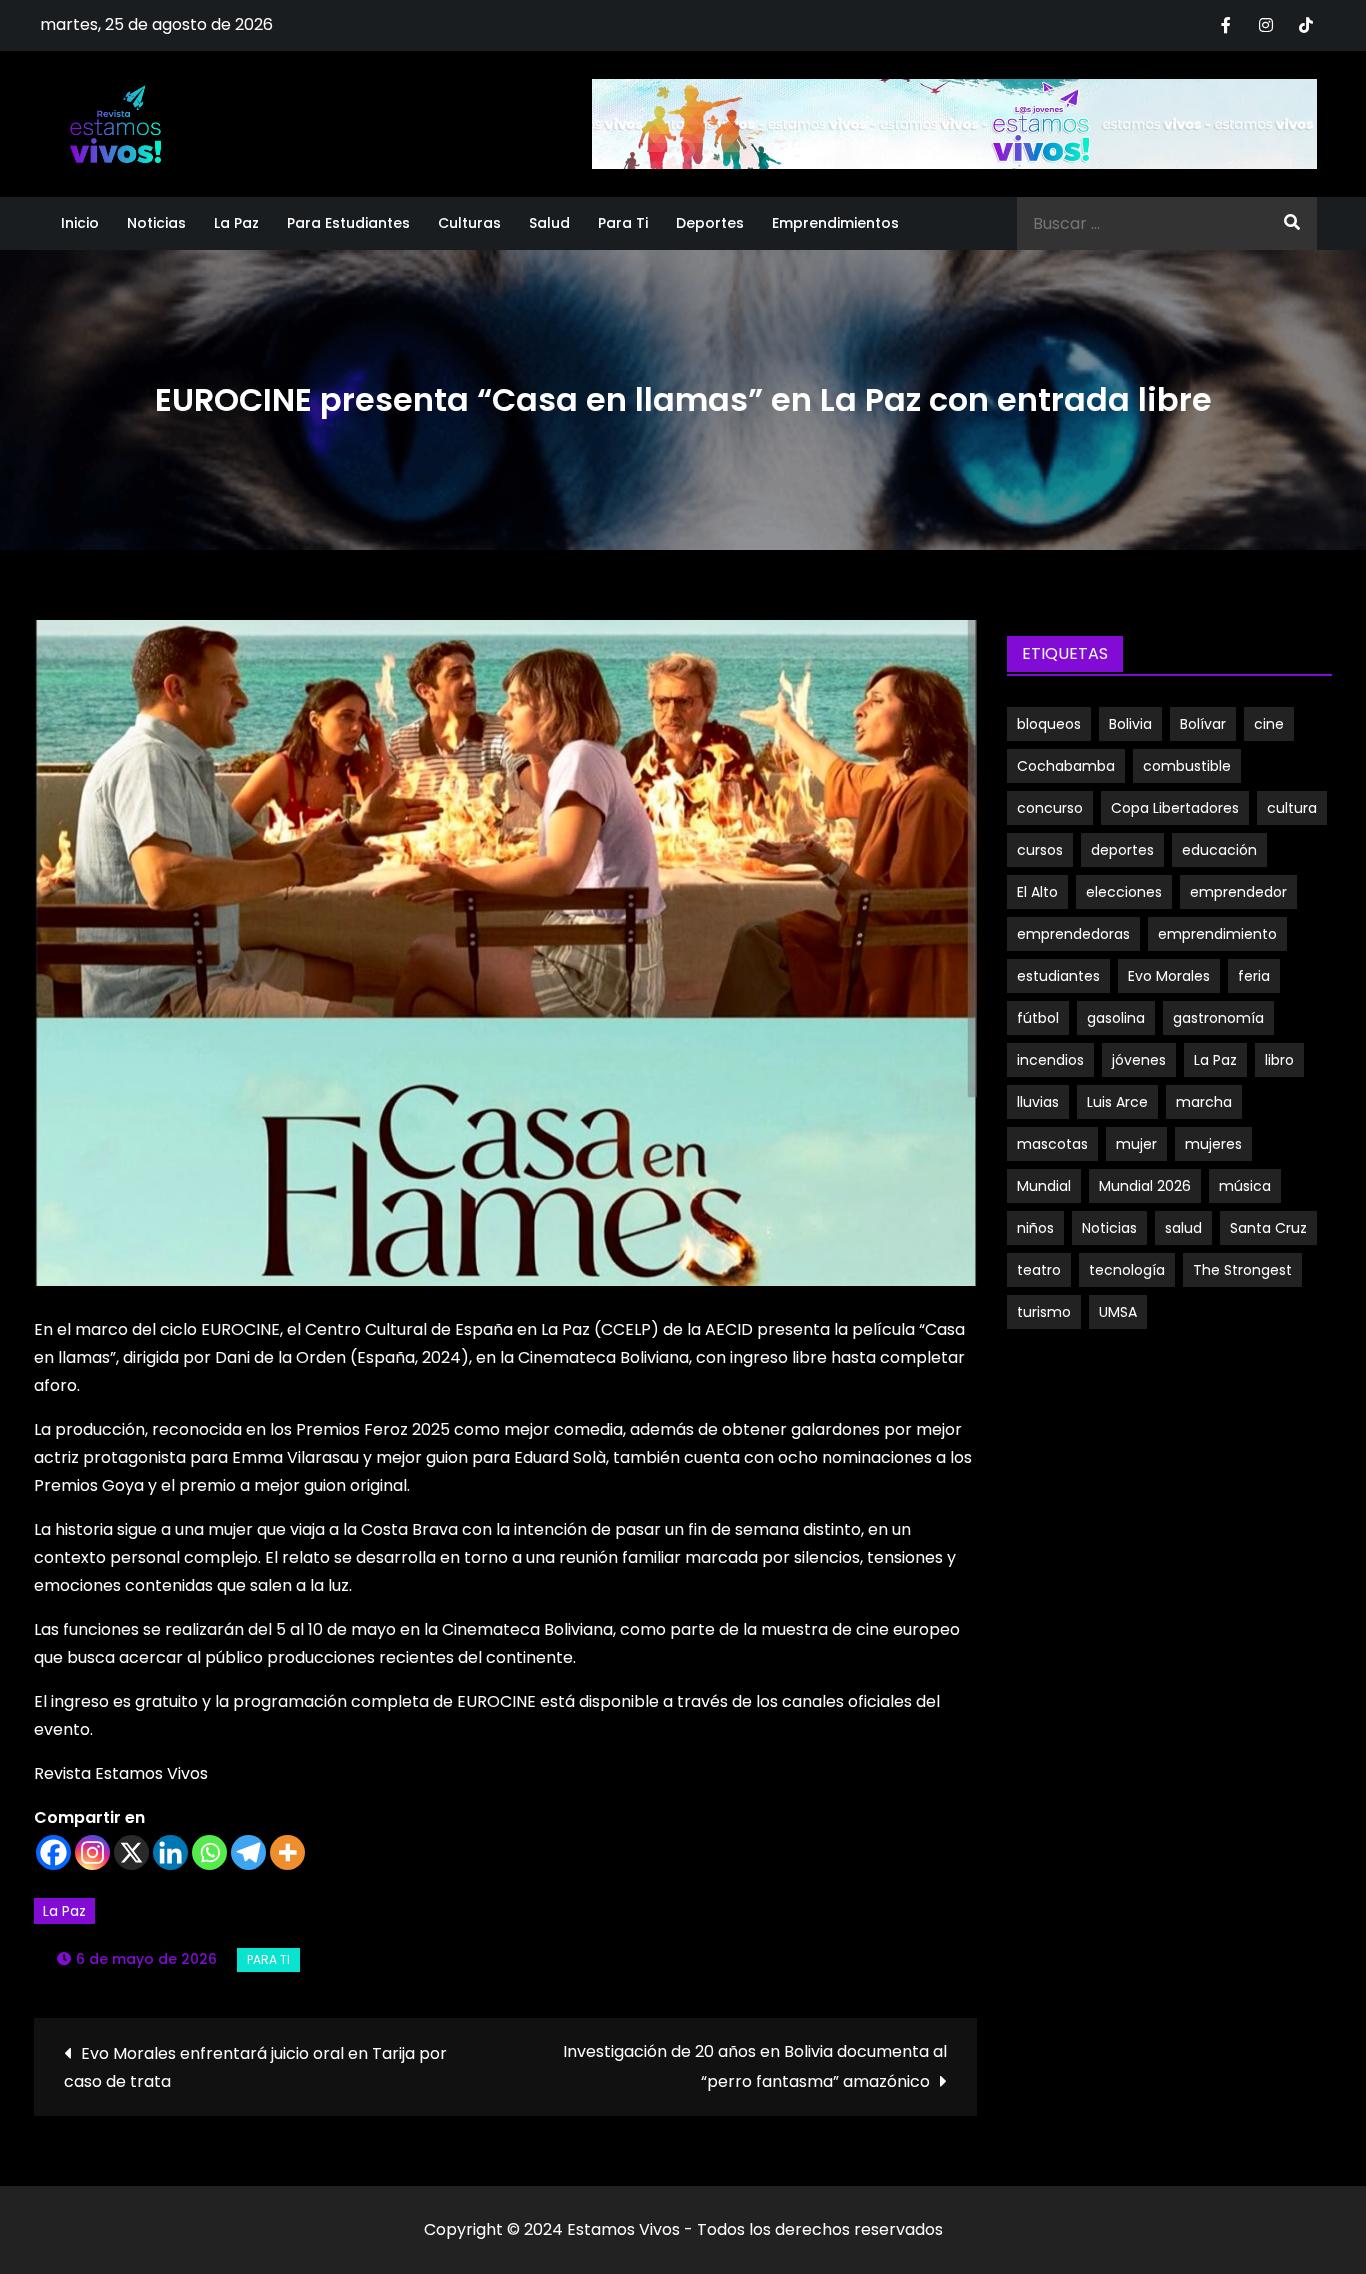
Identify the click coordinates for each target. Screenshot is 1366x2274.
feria (1254, 976)
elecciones (1124, 892)
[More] (287, 1852)
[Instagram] (92, 1852)
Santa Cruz (1268, 1228)
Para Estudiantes (348, 223)
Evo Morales (1169, 976)
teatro (1039, 1270)
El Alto (1037, 892)
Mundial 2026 (1145, 1186)
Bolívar (1203, 724)
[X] (131, 1852)
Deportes (710, 223)
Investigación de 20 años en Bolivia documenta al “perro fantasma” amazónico (755, 2066)
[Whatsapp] (209, 1852)
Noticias (156, 223)
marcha (1204, 1102)
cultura (1292, 808)
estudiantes (1058, 976)
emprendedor (1238, 892)
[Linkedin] (170, 1852)
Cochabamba (1066, 766)
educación (1219, 850)
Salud (549, 223)
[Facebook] (53, 1852)
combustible (1187, 766)
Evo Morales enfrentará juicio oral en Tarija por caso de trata (255, 2067)
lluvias (1038, 1102)
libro (1279, 1060)
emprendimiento (1217, 934)
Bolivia (1130, 724)
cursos (1040, 850)
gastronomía (1218, 1018)
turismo (1044, 1312)
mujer (1136, 1144)
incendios (1050, 1060)
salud (1183, 1228)
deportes (1122, 850)
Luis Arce (1117, 1102)
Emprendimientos (835, 223)
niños (1035, 1228)
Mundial (1044, 1186)
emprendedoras (1073, 934)
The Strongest (1242, 1270)
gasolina (1116, 1018)
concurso (1050, 808)
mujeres (1213, 1144)
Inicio (80, 223)
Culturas (469, 223)
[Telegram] (248, 1852)
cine (1269, 724)
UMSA (1118, 1312)
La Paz (236, 223)
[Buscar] (1292, 223)
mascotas (1052, 1144)
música (1245, 1186)
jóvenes (1139, 1060)
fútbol (1038, 1018)
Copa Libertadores (1175, 808)
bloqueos (1049, 724)
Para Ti (623, 223)
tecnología (1127, 1270)
